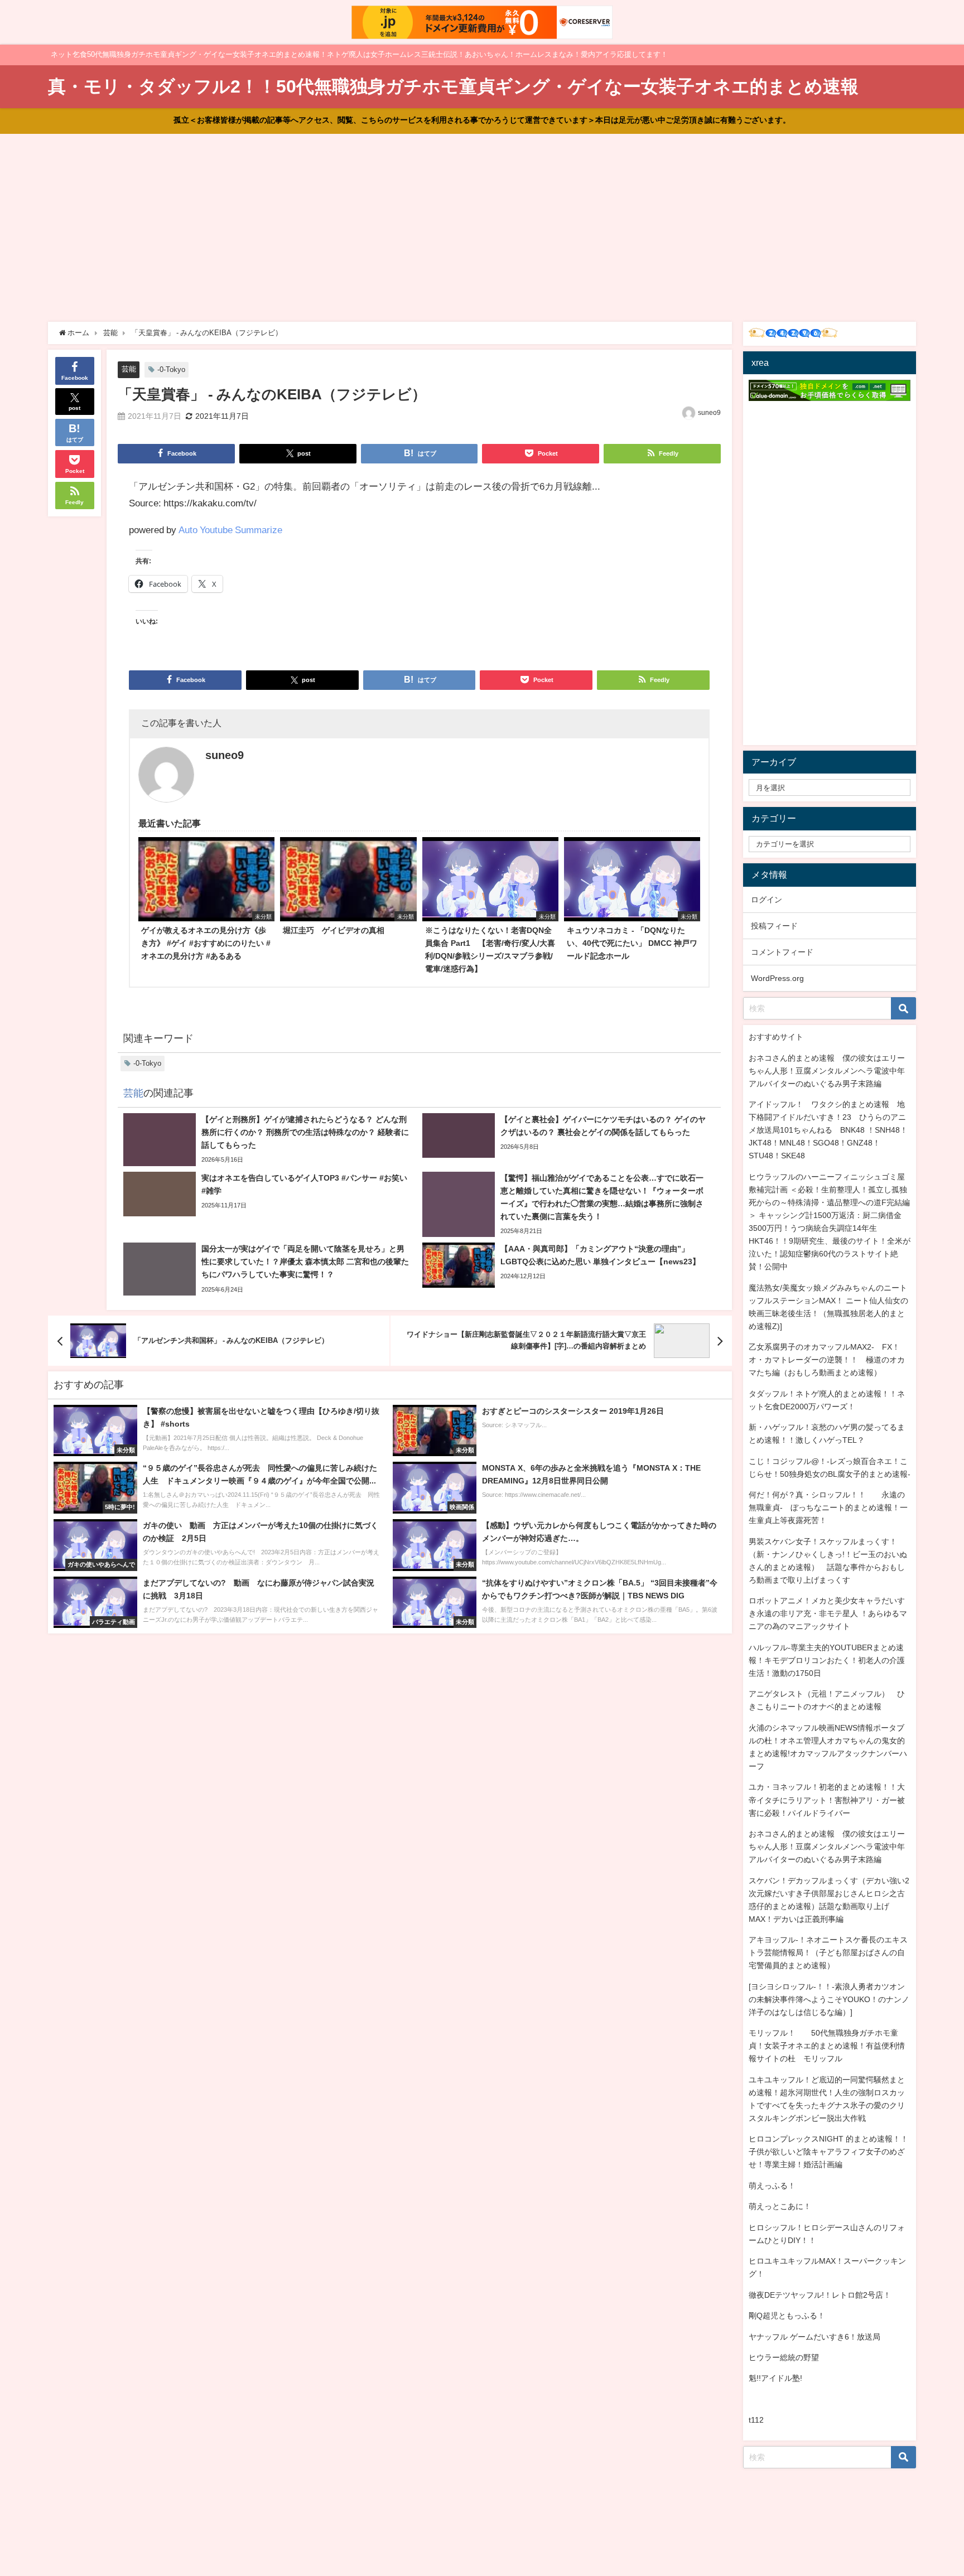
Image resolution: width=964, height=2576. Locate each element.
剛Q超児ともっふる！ (787, 2316)
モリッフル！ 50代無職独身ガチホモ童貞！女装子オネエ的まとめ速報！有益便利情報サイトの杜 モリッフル (827, 2046)
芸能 (129, 369)
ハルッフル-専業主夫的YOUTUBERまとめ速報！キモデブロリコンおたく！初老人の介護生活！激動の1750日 (827, 1660)
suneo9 (709, 413)
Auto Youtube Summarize (230, 530)
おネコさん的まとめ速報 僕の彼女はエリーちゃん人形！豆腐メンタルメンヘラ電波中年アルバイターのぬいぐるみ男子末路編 (827, 1071)
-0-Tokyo (171, 369)
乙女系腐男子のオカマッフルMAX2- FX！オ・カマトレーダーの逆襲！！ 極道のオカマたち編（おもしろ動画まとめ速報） (827, 1360)
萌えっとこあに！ (780, 2206)
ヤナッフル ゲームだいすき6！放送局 (814, 2337)
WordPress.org (777, 978)
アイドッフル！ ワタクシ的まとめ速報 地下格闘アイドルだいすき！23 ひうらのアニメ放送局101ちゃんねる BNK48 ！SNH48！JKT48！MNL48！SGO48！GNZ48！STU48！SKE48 (828, 1130)
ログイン (767, 900)
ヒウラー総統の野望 (784, 2357)
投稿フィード (774, 926)
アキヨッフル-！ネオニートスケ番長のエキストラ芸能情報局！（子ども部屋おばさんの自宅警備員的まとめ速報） (828, 1952)
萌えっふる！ (772, 2186)
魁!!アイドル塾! (775, 2378)
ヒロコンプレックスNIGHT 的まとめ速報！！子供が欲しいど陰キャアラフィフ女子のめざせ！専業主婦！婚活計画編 (828, 2152)
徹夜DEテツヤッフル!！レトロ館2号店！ (820, 2295)
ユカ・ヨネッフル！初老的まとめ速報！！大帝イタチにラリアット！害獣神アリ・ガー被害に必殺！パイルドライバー (827, 1800)
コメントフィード (782, 952)
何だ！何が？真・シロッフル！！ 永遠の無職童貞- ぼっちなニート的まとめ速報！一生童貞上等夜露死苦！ (828, 1507)
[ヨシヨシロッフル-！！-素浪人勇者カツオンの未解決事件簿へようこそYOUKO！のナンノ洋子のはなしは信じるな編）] (829, 1999)
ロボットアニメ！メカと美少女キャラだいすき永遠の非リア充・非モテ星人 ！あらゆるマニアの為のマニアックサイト (828, 1613)
